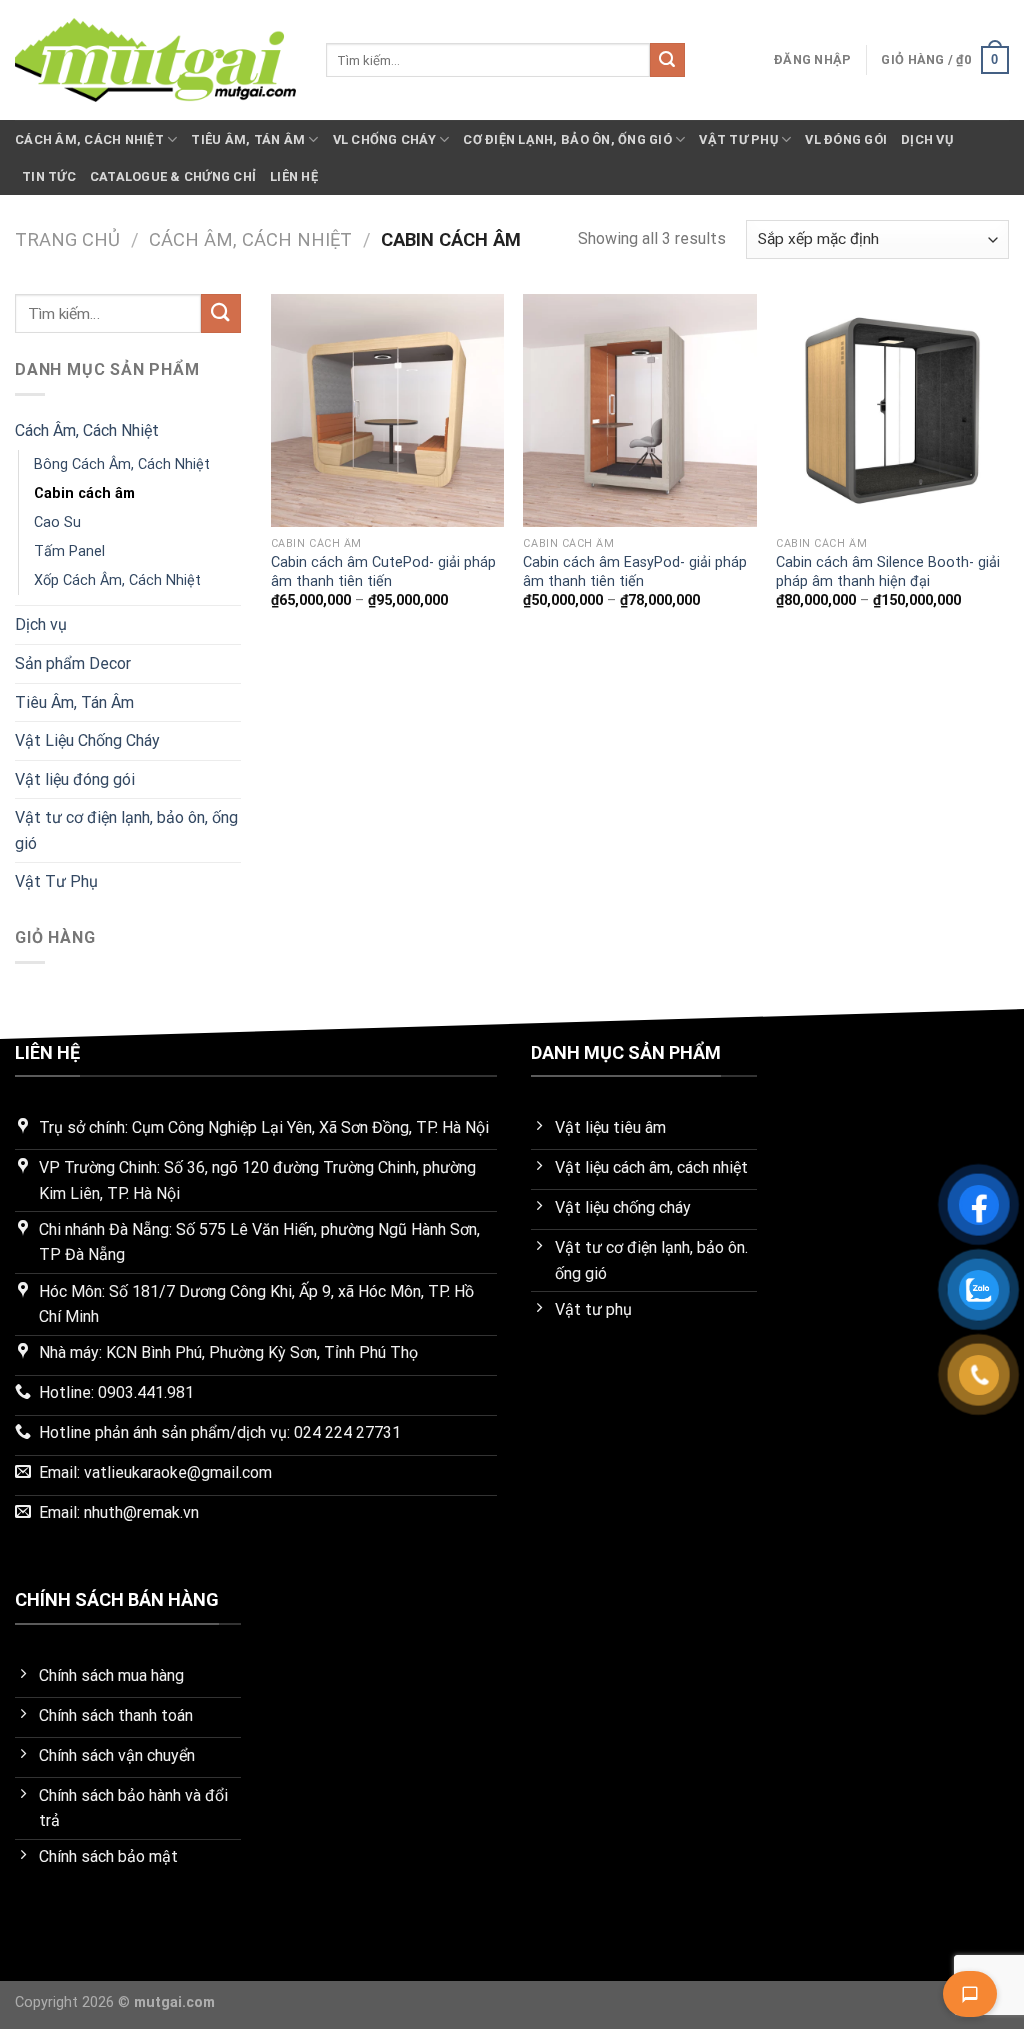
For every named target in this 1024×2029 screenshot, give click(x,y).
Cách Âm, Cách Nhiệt (89, 139)
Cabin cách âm (84, 493)
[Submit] (667, 60)
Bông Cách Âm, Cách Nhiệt (122, 464)
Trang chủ (67, 239)
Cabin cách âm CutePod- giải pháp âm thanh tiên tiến (383, 572)
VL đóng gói (846, 139)
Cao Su (57, 522)
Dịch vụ (927, 139)
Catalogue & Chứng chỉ (173, 176)
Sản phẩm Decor (73, 663)
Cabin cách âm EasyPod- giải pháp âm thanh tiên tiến (635, 572)
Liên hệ (294, 176)
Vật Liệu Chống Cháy (87, 740)
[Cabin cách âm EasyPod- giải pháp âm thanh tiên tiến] (639, 410)
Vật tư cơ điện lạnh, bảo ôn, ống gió (126, 830)
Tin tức (49, 176)
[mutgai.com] (155, 60)
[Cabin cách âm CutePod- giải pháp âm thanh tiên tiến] (387, 410)
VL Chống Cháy (384, 139)
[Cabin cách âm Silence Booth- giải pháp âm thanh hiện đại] (892, 410)
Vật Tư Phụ (738, 139)
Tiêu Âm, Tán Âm (248, 139)
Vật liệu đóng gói (75, 779)
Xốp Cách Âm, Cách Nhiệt (117, 580)
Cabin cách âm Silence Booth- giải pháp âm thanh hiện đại (888, 572)
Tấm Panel (69, 551)
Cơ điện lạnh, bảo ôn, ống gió (567, 139)
